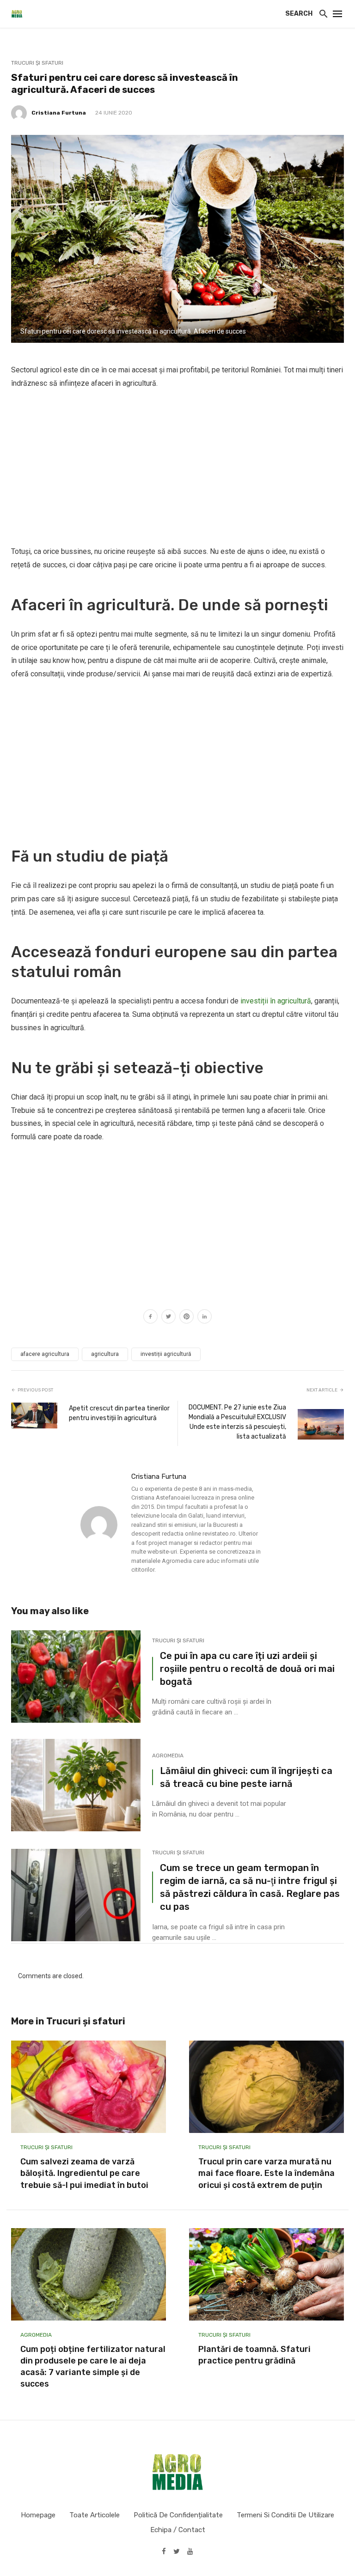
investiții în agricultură (276, 1001)
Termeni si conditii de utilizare (285, 2515)
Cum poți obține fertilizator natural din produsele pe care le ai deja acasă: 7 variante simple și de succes (93, 2367)
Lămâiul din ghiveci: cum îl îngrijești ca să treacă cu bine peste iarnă (246, 1777)
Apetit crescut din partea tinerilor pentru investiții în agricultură (119, 1413)
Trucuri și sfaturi (37, 63)
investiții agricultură (166, 1354)
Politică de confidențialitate (178, 2515)
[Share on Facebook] (150, 1318)
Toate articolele (95, 2515)
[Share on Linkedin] (205, 1318)
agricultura (105, 1354)
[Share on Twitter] (168, 1318)
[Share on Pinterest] (187, 1318)
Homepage (38, 2515)
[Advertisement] (177, 468)
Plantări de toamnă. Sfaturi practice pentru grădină (254, 2355)
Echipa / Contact (178, 2530)
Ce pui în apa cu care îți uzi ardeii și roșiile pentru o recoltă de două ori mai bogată (247, 1669)
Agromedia (168, 1756)
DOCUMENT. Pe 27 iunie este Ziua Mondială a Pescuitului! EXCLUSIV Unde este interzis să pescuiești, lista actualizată (237, 1422)
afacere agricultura (45, 1354)
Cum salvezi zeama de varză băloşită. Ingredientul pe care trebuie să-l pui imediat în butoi (84, 2173)
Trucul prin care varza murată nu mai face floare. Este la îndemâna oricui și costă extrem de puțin (266, 2173)
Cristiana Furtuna (59, 113)
